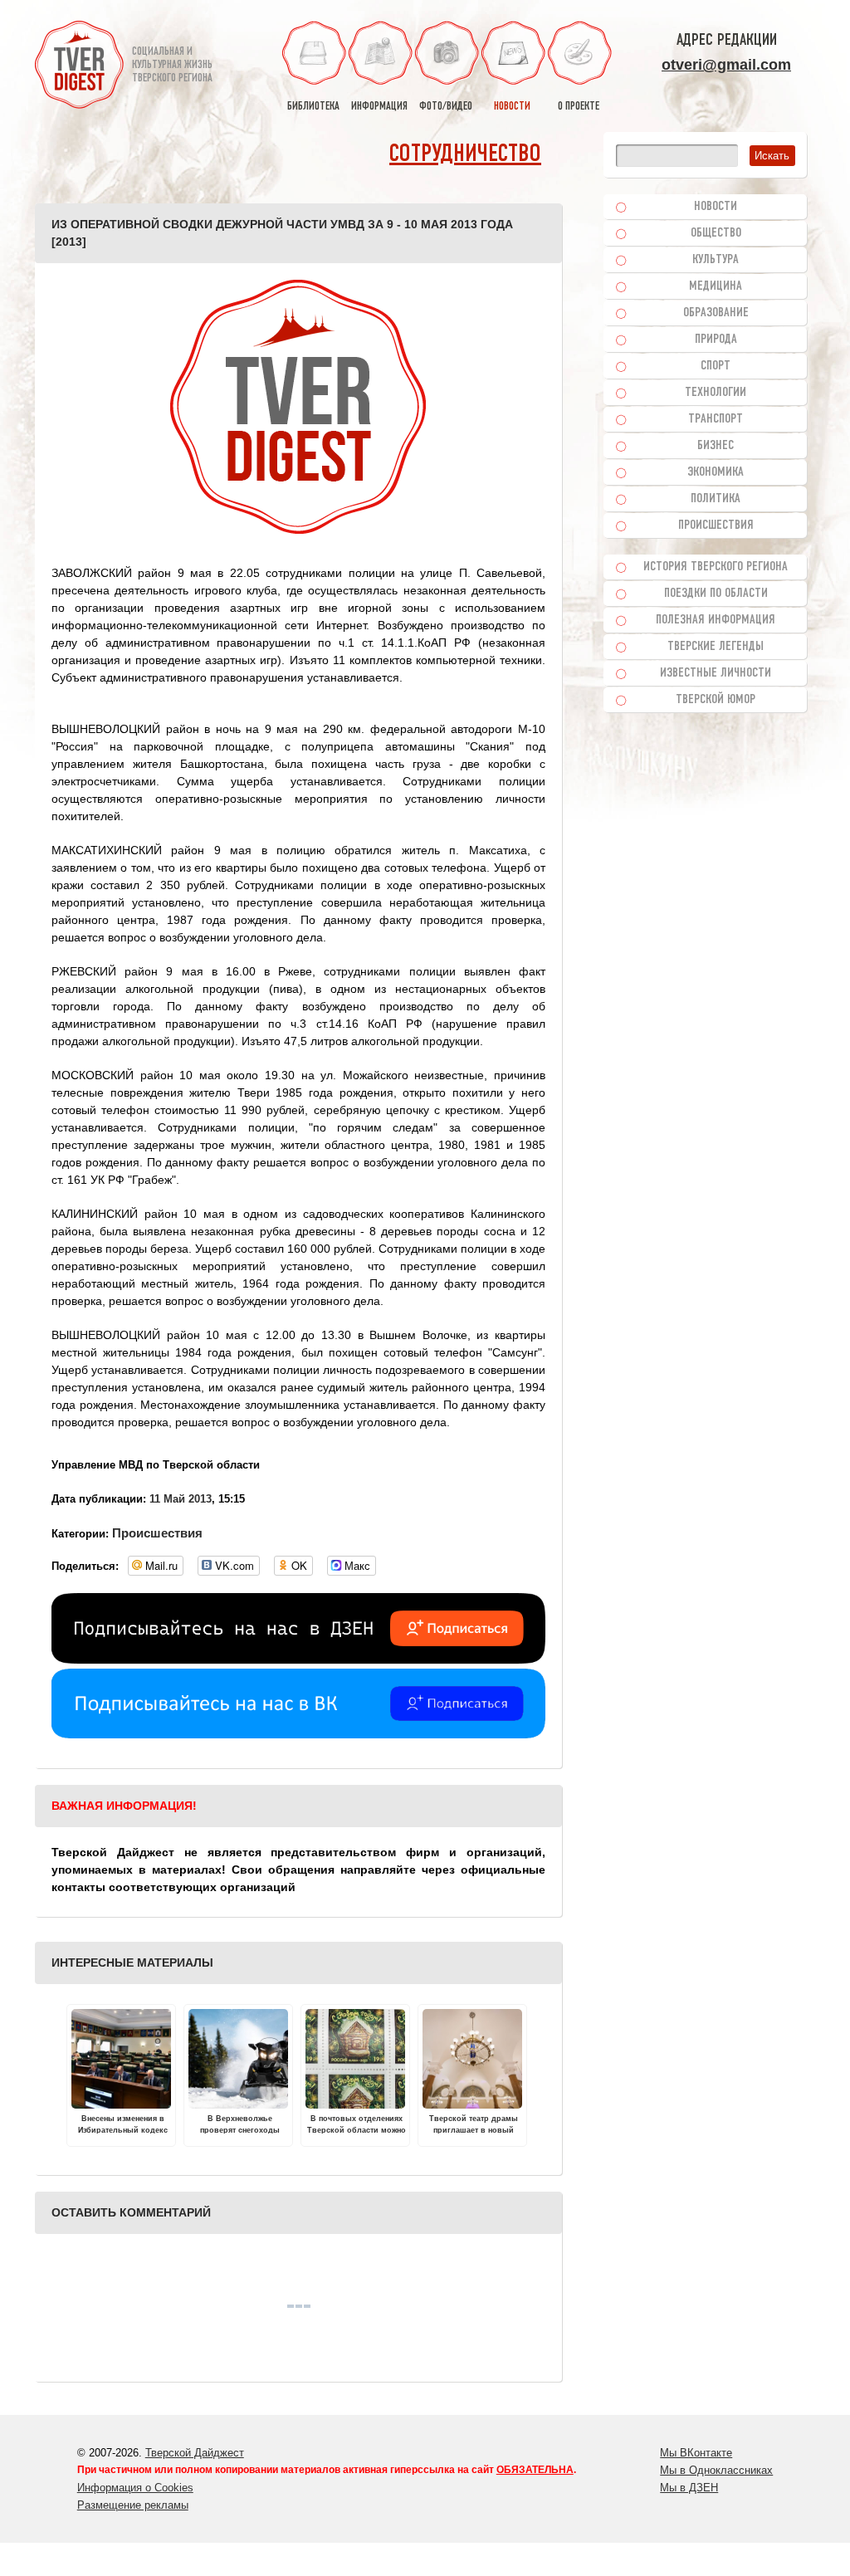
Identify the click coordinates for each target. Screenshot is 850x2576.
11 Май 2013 (181, 1499)
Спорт (716, 366)
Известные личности (716, 673)
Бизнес (716, 446)
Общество (716, 233)
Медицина (716, 286)
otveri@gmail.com (726, 65)
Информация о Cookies (135, 2488)
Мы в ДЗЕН (689, 2488)
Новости (716, 207)
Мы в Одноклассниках (716, 2470)
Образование (716, 313)
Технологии (716, 393)
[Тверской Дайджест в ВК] (298, 1734)
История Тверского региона (716, 567)
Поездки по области (716, 594)
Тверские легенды (716, 647)
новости (512, 107)
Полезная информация (716, 620)
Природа (716, 340)
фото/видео (446, 107)
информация (379, 107)
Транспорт (716, 419)
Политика (716, 499)
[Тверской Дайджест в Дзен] (298, 1659)
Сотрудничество (465, 155)
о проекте (579, 107)
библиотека (313, 107)
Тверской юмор (716, 700)
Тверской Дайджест (195, 2453)
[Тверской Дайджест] (79, 67)
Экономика (716, 472)
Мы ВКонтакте (696, 2453)
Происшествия (157, 1533)
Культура (716, 260)
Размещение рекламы (133, 2505)
